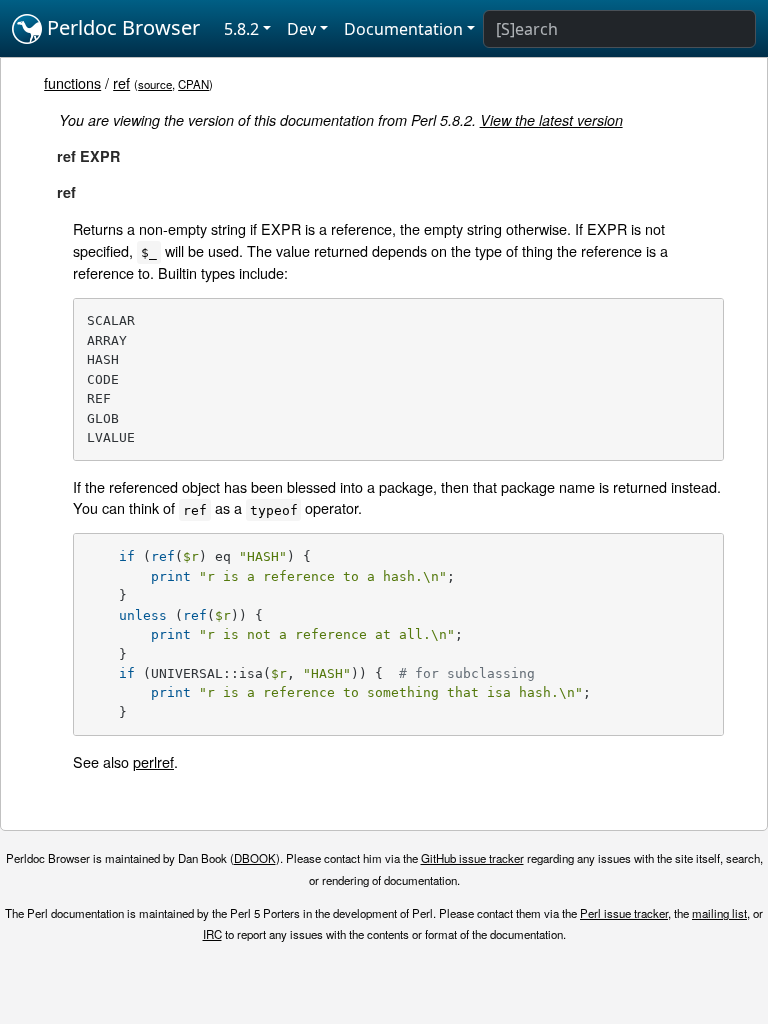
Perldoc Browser (121, 27)
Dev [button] (301, 29)
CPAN (193, 84)
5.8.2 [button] (241, 29)
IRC (212, 934)
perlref (153, 761)
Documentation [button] (403, 29)
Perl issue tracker (624, 913)
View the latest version (551, 120)
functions (72, 82)
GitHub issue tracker (472, 858)
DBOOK (255, 858)
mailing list (719, 913)
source (155, 84)
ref (121, 82)
